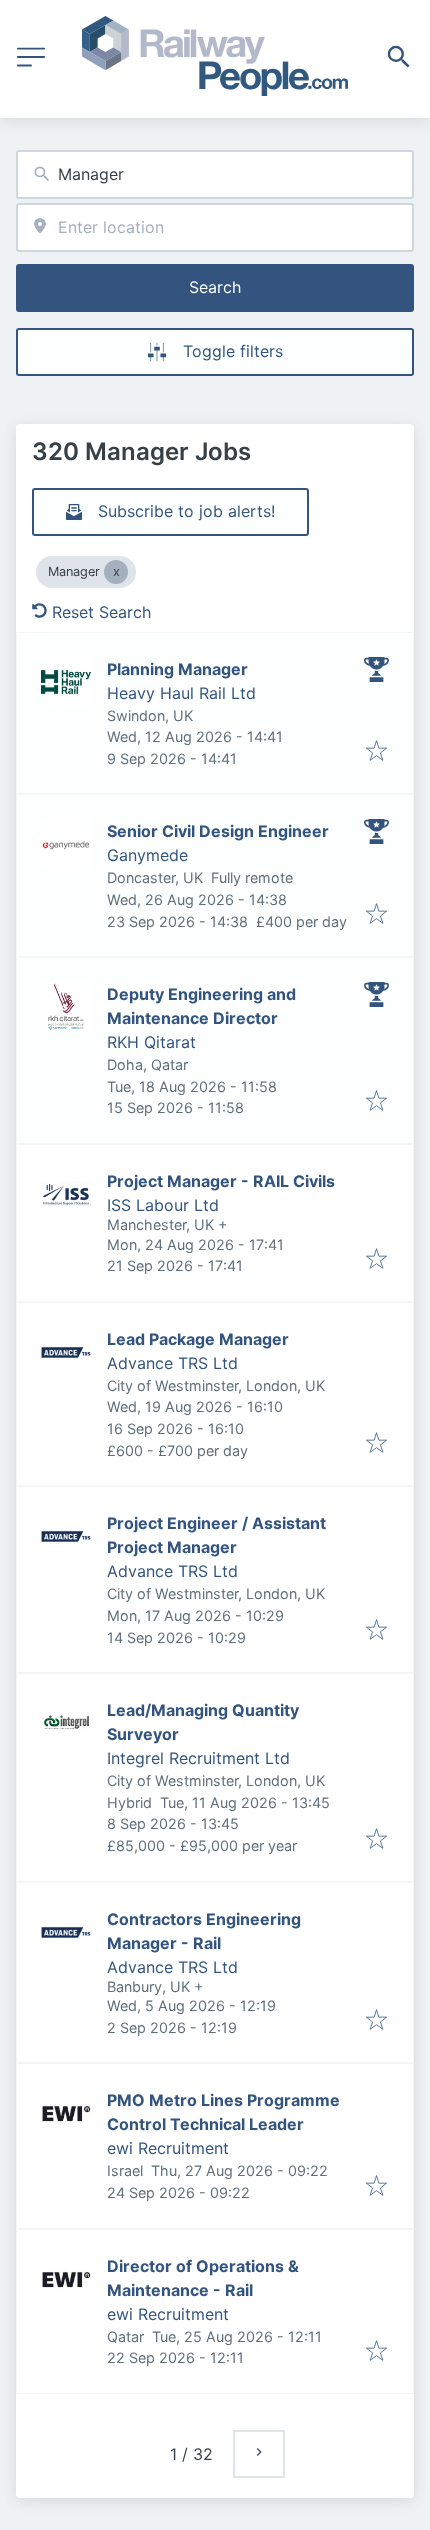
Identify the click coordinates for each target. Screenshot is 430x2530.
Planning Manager (177, 669)
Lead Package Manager (198, 1339)
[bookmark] (376, 752)
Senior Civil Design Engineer (218, 831)
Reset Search (101, 612)
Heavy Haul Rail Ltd (181, 693)
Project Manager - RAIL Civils (221, 1181)
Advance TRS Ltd (172, 1363)
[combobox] (215, 174)
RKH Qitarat (151, 1042)
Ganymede (147, 855)
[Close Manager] (116, 572)
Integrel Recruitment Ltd (198, 1758)
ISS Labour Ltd (163, 1205)
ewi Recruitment (168, 2148)
